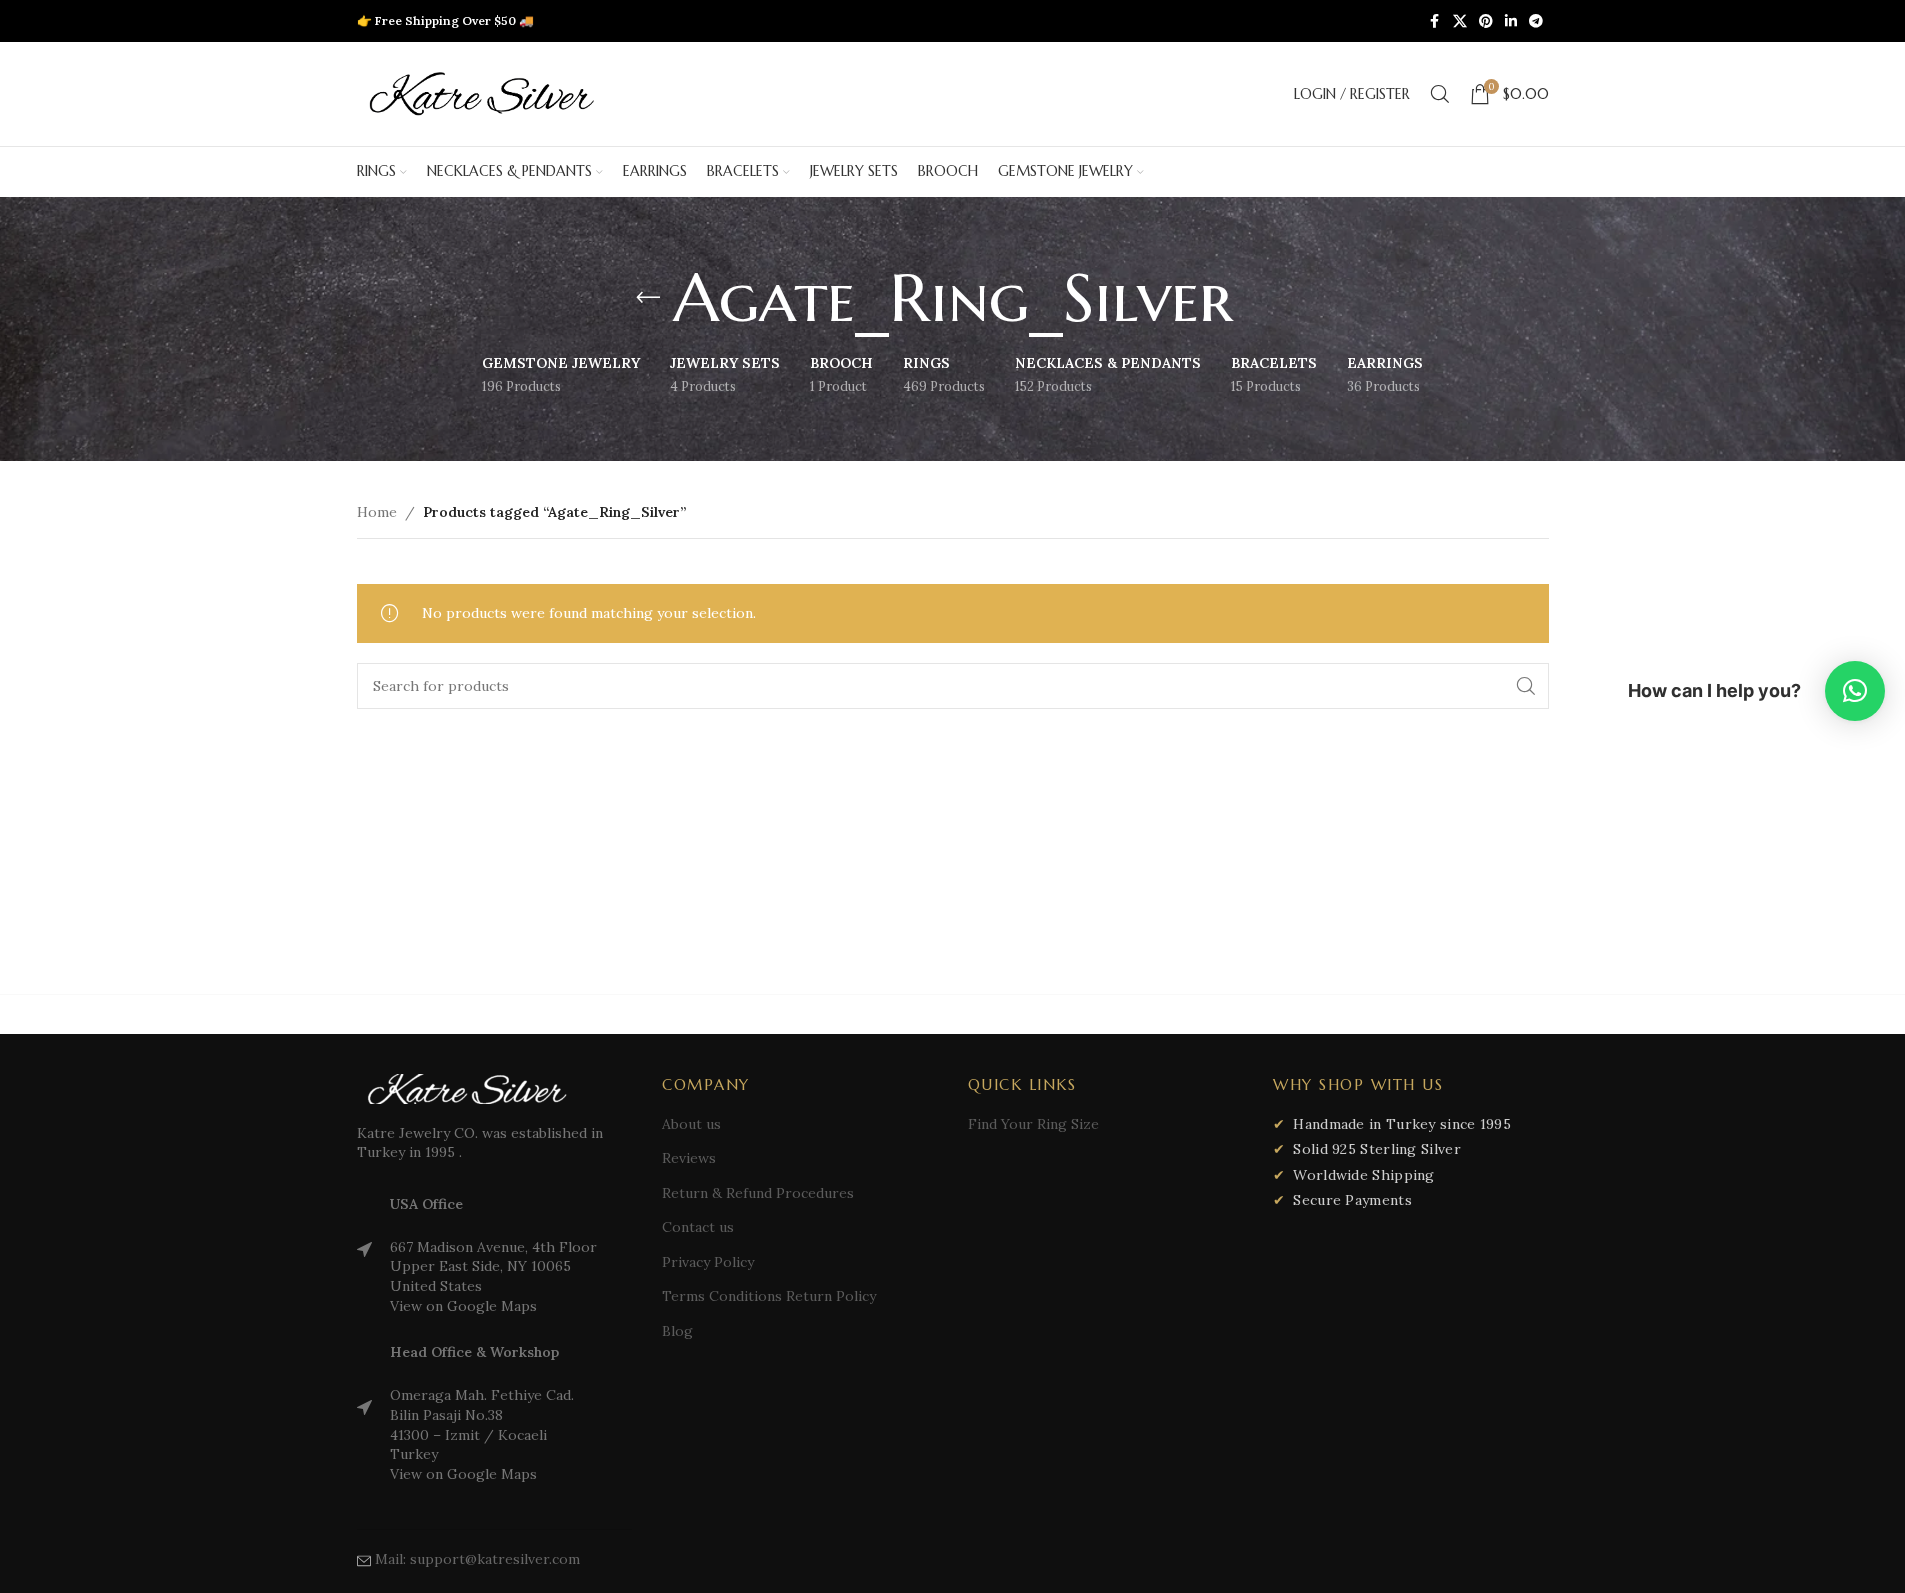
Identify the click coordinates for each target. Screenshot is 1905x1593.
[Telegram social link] (1536, 21)
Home (377, 512)
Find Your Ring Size (1033, 1124)
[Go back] (648, 298)
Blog (677, 1331)
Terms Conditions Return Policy (769, 1296)
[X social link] (1460, 21)
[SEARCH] (1526, 686)
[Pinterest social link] (1486, 21)
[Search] (1440, 94)
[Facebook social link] (1435, 21)
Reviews (689, 1158)
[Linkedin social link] (1511, 21)
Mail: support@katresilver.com (477, 1559)
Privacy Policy (708, 1262)
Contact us (698, 1227)
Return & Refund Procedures (758, 1193)
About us (691, 1124)
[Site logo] (482, 93)
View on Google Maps (463, 1306)
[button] (1855, 691)
